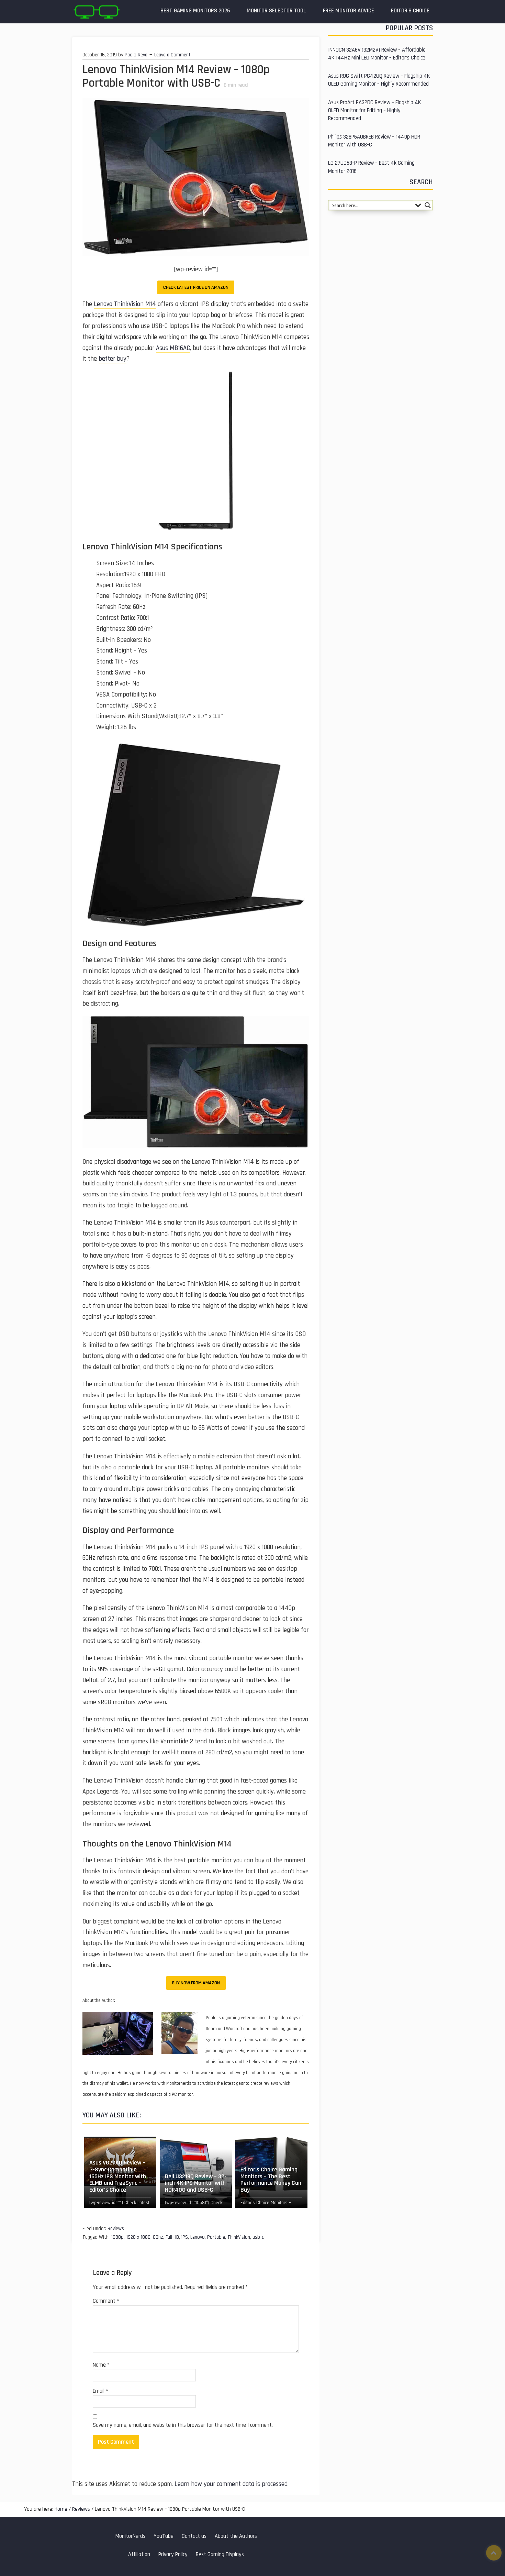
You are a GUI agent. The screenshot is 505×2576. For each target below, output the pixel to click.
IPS (185, 2237)
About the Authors (236, 2536)
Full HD (172, 2237)
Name (101, 2365)
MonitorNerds (130, 2536)
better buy (113, 359)
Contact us (194, 2536)
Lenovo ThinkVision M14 (125, 304)
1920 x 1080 (138, 2237)
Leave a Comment (172, 55)
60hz (158, 2237)
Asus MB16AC (173, 348)
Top (494, 2553)
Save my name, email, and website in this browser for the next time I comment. (183, 2425)
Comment (106, 2301)
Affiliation (139, 2555)
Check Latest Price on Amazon (196, 287)
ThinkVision (239, 2237)
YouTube (164, 2536)
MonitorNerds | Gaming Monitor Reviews (96, 12)
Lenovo (198, 2237)
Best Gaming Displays (220, 2555)
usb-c (258, 2237)
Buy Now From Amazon (196, 1983)
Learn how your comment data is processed (231, 2484)
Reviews (116, 2229)
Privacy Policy (173, 2555)
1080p (117, 2237)
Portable (216, 2237)
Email (100, 2391)
